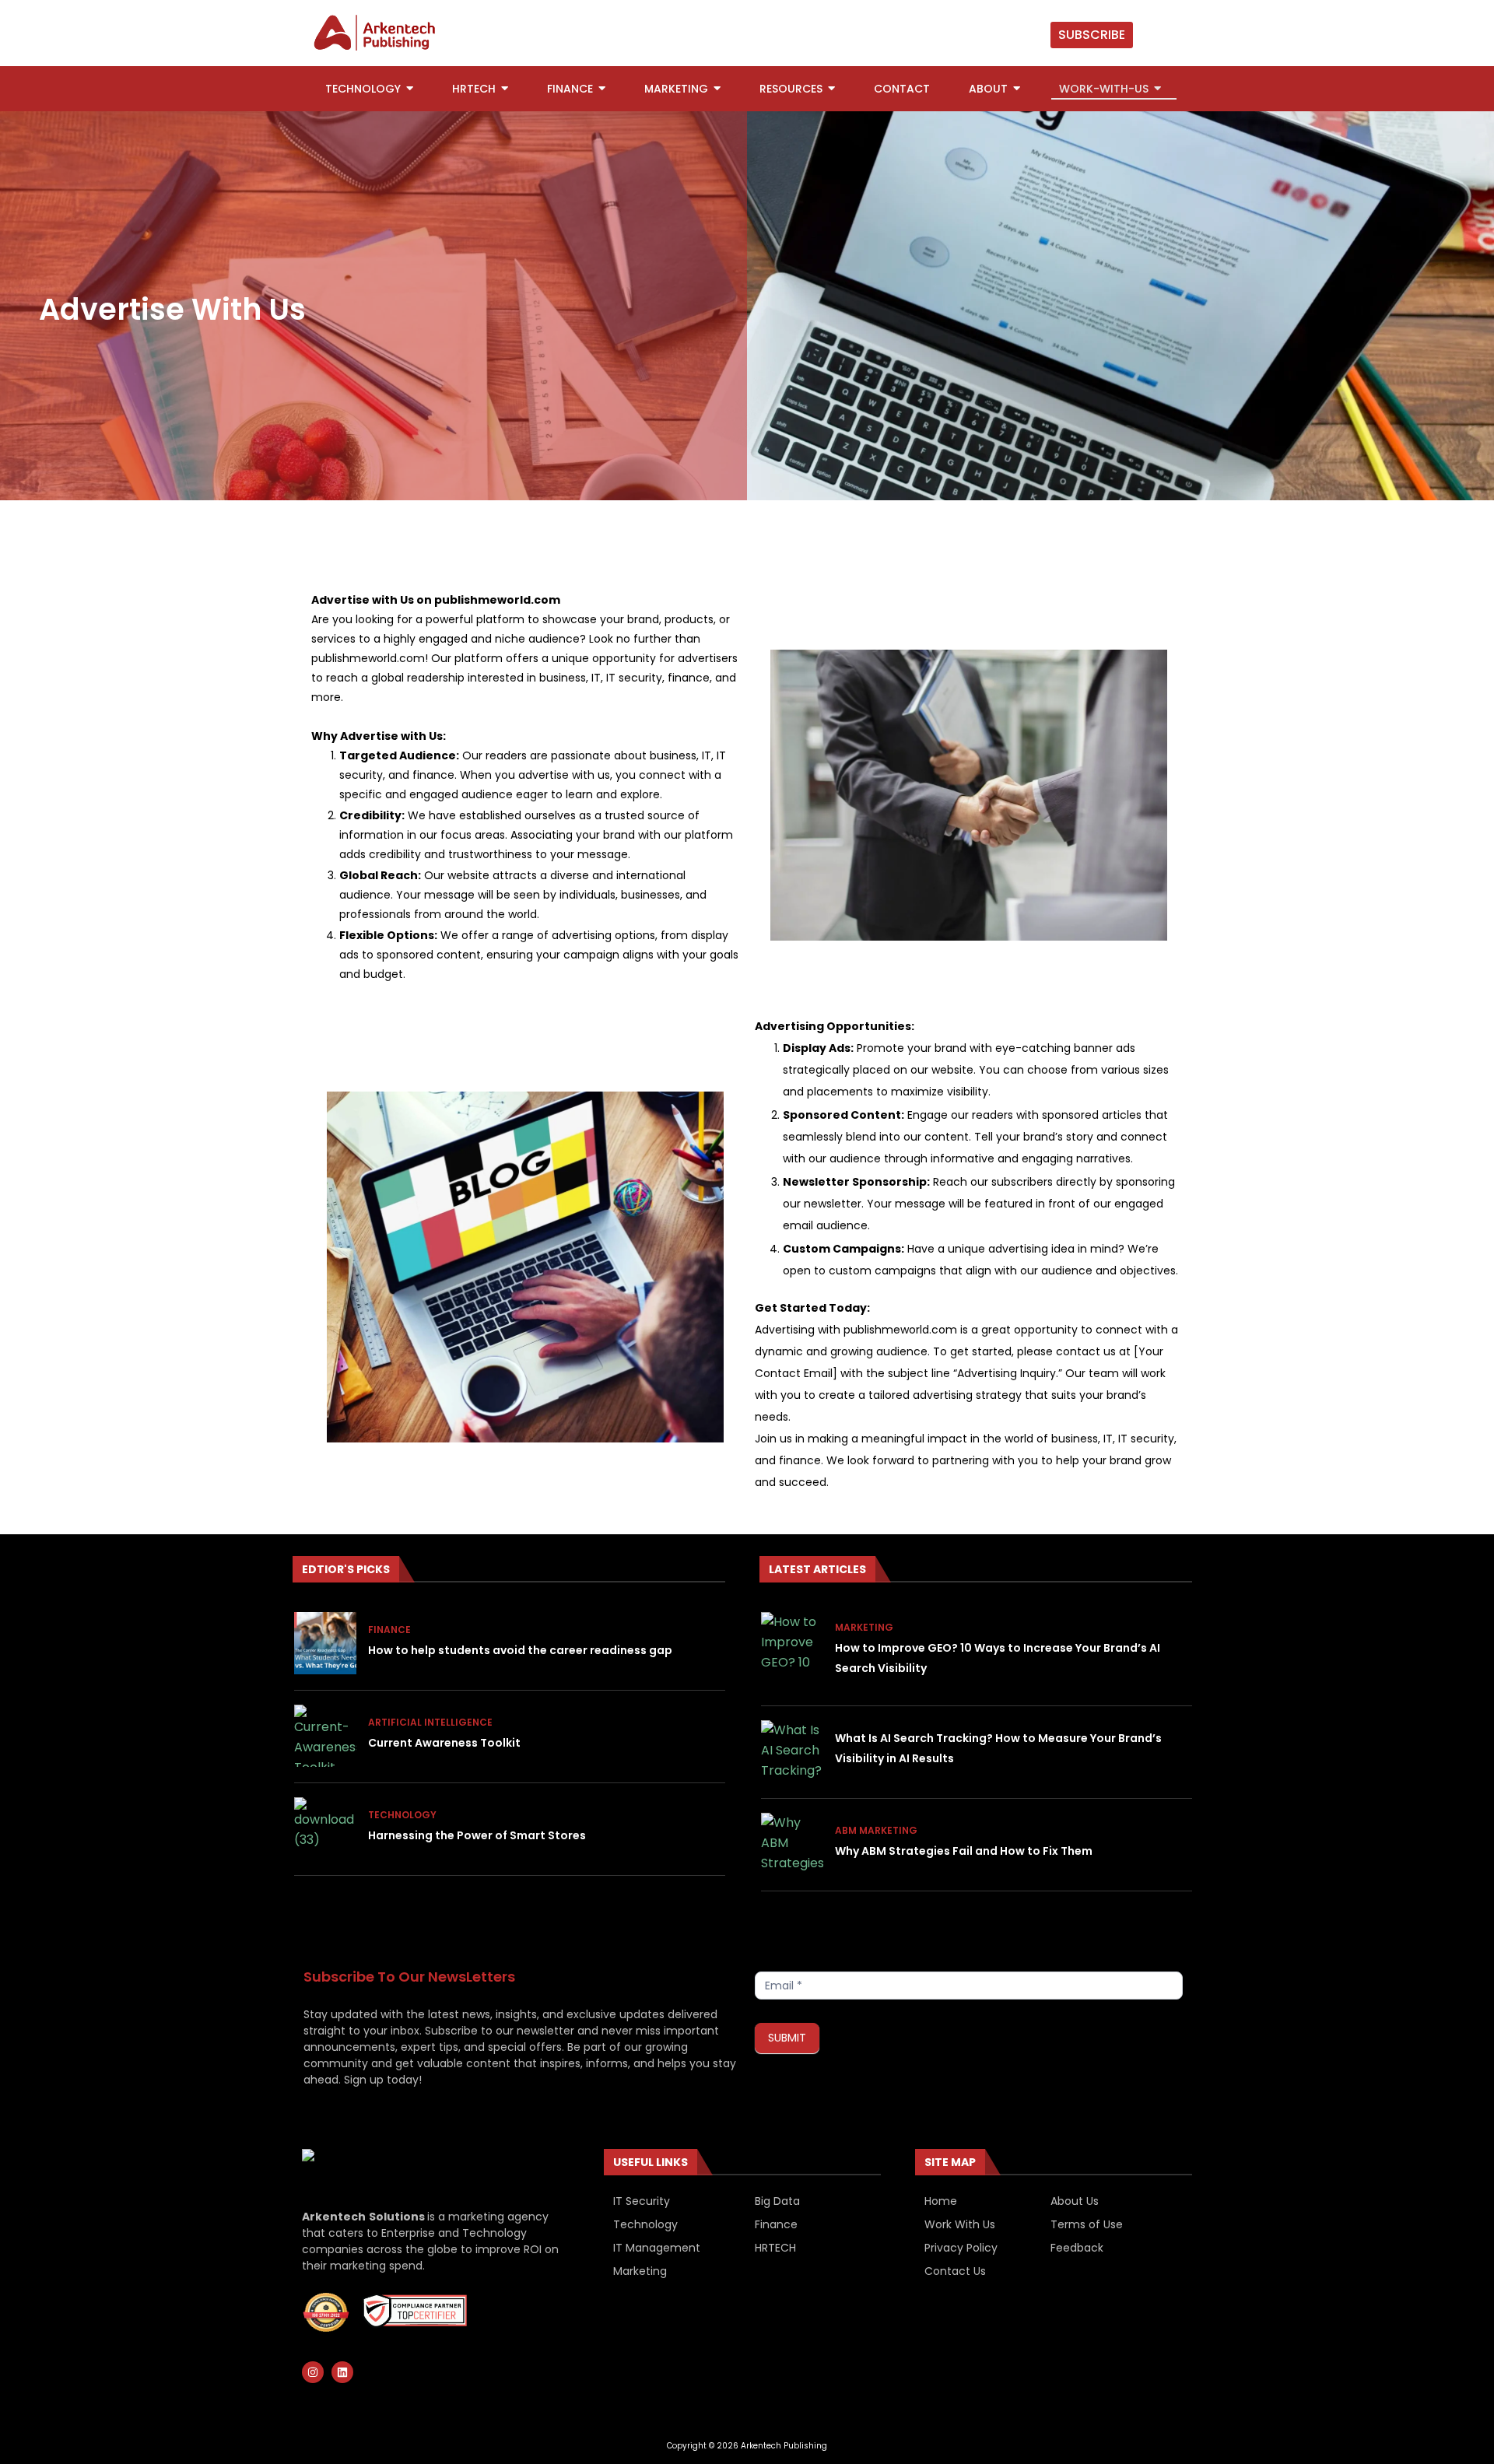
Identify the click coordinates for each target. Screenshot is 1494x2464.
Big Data (777, 2201)
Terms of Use (1087, 2224)
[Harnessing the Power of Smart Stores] (325, 1828)
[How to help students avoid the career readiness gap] (325, 1643)
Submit (787, 2038)
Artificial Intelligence (430, 1722)
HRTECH (775, 2248)
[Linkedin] (342, 2372)
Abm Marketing (876, 1830)
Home (941, 2201)
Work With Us (960, 2224)
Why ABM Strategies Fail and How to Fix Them (964, 1851)
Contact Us (955, 2271)
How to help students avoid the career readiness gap (520, 1650)
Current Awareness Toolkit (444, 1743)
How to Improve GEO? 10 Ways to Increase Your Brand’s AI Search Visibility (998, 1658)
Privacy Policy (961, 2248)
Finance (389, 1630)
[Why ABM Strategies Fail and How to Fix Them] (792, 1844)
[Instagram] (313, 2372)
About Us (1075, 2201)
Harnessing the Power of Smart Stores (477, 1835)
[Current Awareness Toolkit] (325, 1736)
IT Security (642, 2201)
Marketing (864, 1627)
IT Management (657, 2248)
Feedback (1077, 2248)
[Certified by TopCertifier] (326, 2312)
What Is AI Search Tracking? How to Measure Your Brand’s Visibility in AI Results (998, 1748)
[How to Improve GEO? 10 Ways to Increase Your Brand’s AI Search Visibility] (792, 1643)
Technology (402, 1815)
